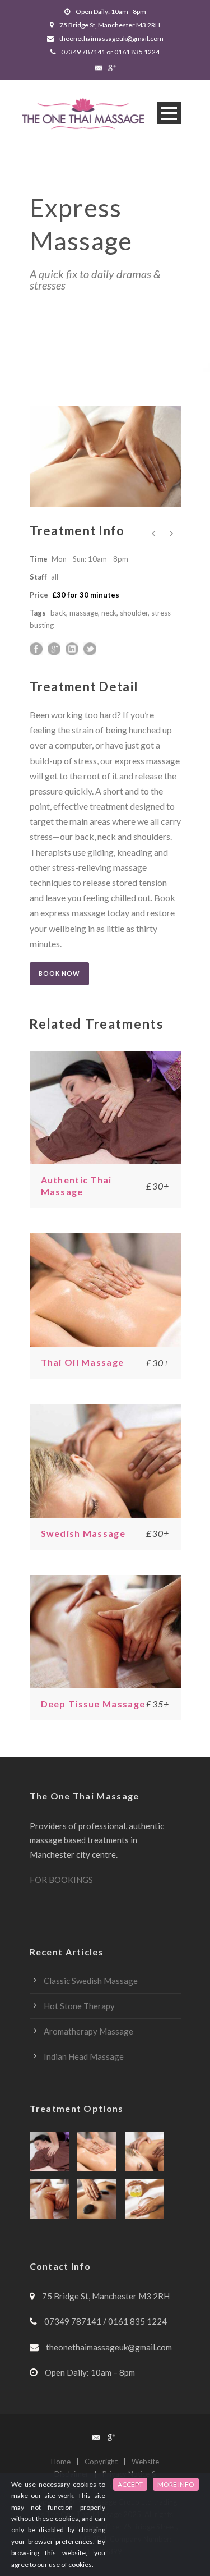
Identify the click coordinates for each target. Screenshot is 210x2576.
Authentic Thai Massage (76, 1186)
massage (84, 613)
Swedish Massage (83, 1533)
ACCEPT (130, 2484)
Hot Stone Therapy (79, 2006)
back (58, 613)
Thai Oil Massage (83, 1362)
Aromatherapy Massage (88, 2031)
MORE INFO (176, 2484)
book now (59, 973)
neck (109, 613)
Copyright (101, 2462)
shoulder (134, 613)
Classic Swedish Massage (91, 1981)
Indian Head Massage (84, 2056)
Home (61, 2462)
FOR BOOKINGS (61, 1880)
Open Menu (169, 113)
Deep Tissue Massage (93, 1704)
